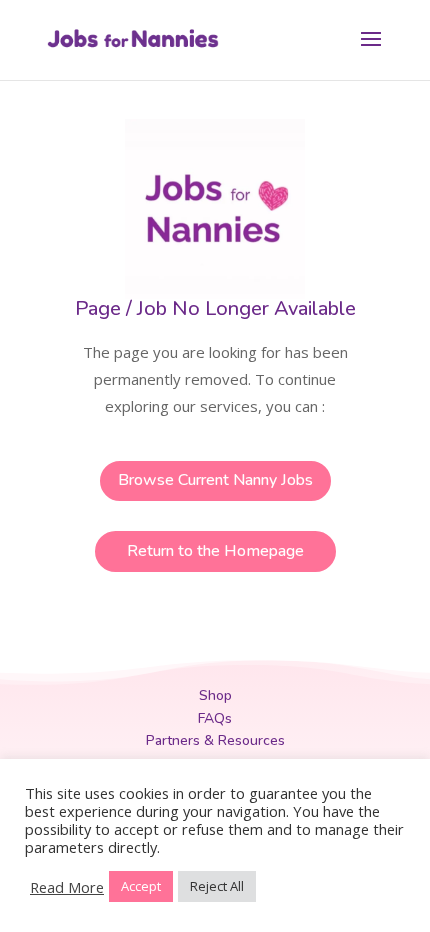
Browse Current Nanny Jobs (215, 480)
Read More (67, 887)
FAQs (215, 718)
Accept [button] (141, 886)
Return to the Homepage (215, 551)
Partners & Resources (215, 740)
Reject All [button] (217, 886)
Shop (215, 695)
